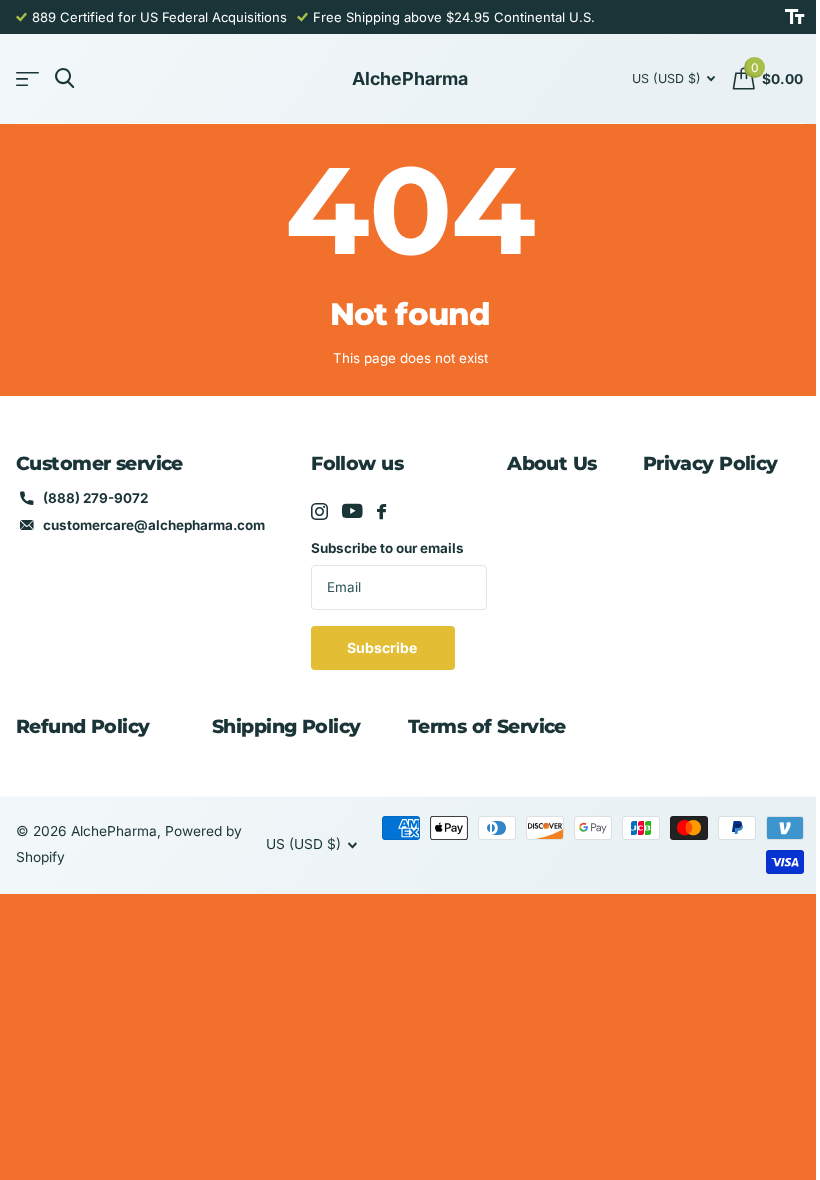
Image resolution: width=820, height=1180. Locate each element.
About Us (551, 463)
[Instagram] (319, 511)
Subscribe (383, 647)
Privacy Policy (710, 463)
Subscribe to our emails (387, 548)
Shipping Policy (286, 726)
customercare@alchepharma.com (154, 525)
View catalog (27, 79)
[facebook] (381, 511)
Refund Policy (83, 726)
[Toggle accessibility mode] (794, 17)
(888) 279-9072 (95, 498)
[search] (64, 78)
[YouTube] (352, 511)
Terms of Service (487, 726)
